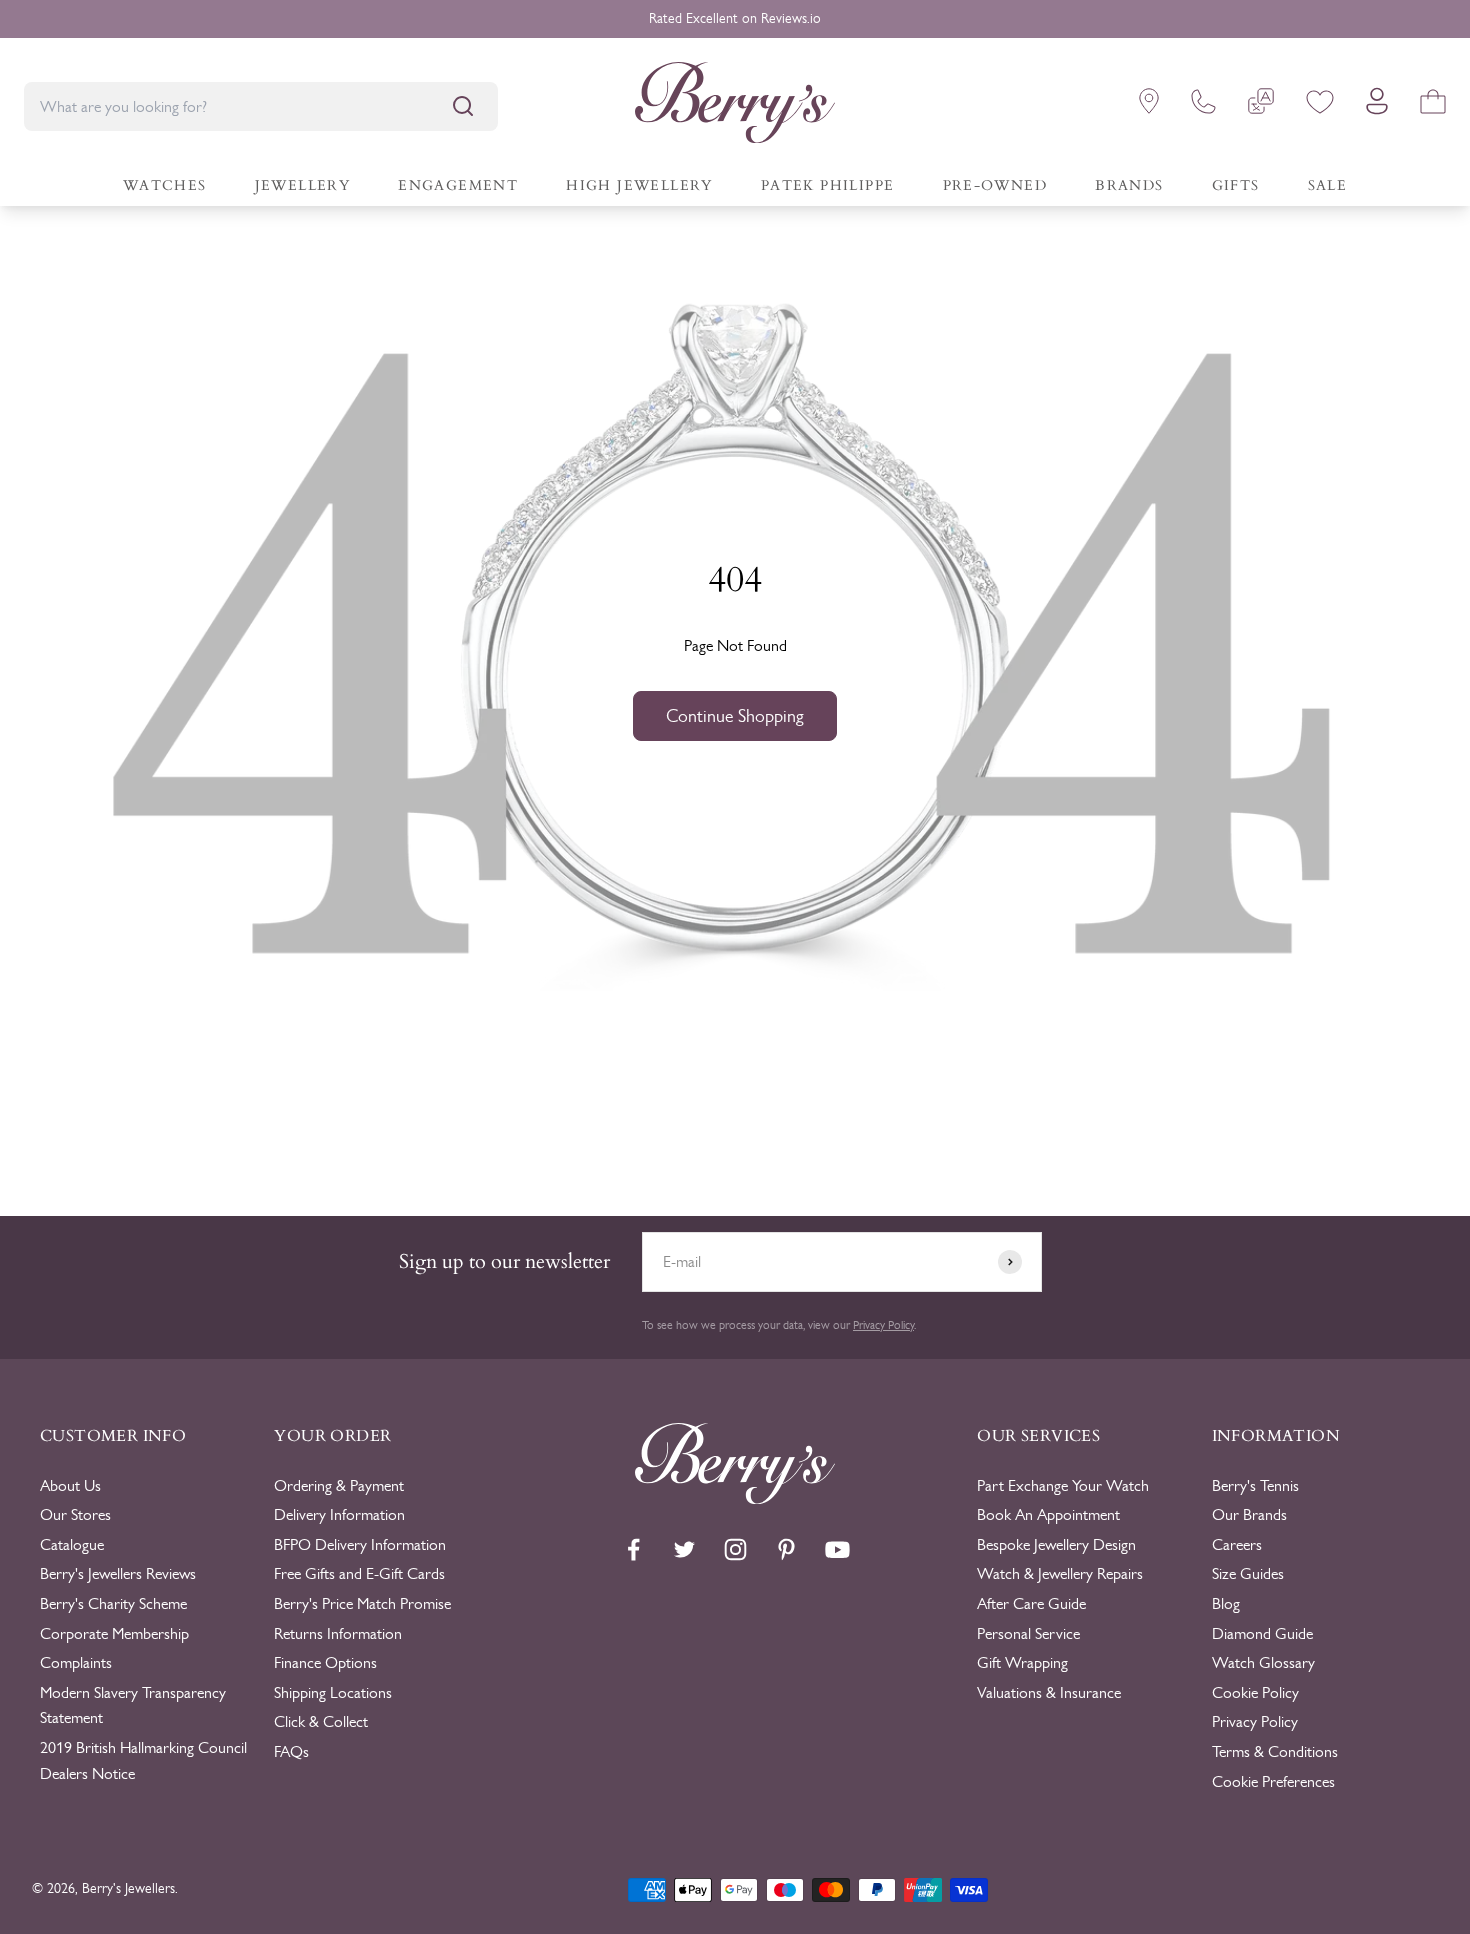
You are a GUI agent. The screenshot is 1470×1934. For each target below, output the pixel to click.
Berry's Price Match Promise (362, 1603)
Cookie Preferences (1273, 1781)
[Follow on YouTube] (837, 1549)
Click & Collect (321, 1721)
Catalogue (72, 1544)
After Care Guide (1031, 1603)
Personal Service (1028, 1633)
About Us (70, 1485)
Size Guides (1248, 1573)
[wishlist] (1320, 105)
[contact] (1203, 105)
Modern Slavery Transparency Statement (133, 1705)
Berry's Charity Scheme (113, 1603)
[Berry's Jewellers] (735, 1498)
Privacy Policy (883, 1325)
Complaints (76, 1662)
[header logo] (735, 106)
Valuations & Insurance (1049, 1692)
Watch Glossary (1263, 1662)
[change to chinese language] (1261, 105)
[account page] (1377, 106)
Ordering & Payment (339, 1485)
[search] (463, 106)
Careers (1237, 1544)
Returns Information (338, 1633)
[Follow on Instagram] (735, 1549)
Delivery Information (339, 1514)
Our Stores (75, 1514)
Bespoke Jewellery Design (1056, 1544)
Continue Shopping (735, 716)
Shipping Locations (333, 1692)
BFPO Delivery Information (360, 1544)
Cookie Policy (1255, 1692)
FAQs (291, 1751)
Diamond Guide (1262, 1633)
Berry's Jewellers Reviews (118, 1573)
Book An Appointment (1048, 1514)
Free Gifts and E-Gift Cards (359, 1573)
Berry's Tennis (1255, 1485)
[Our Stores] (1149, 105)
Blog (1226, 1603)
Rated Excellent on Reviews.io (735, 18)
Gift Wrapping (1022, 1662)
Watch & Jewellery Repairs (1060, 1573)
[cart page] (1433, 105)
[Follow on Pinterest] (786, 1549)
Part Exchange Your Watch (1063, 1485)
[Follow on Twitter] (684, 1549)
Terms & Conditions (1275, 1751)
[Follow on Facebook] (633, 1549)
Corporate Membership (114, 1633)
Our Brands (1249, 1514)
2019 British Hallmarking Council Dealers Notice (143, 1760)
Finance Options (325, 1662)
